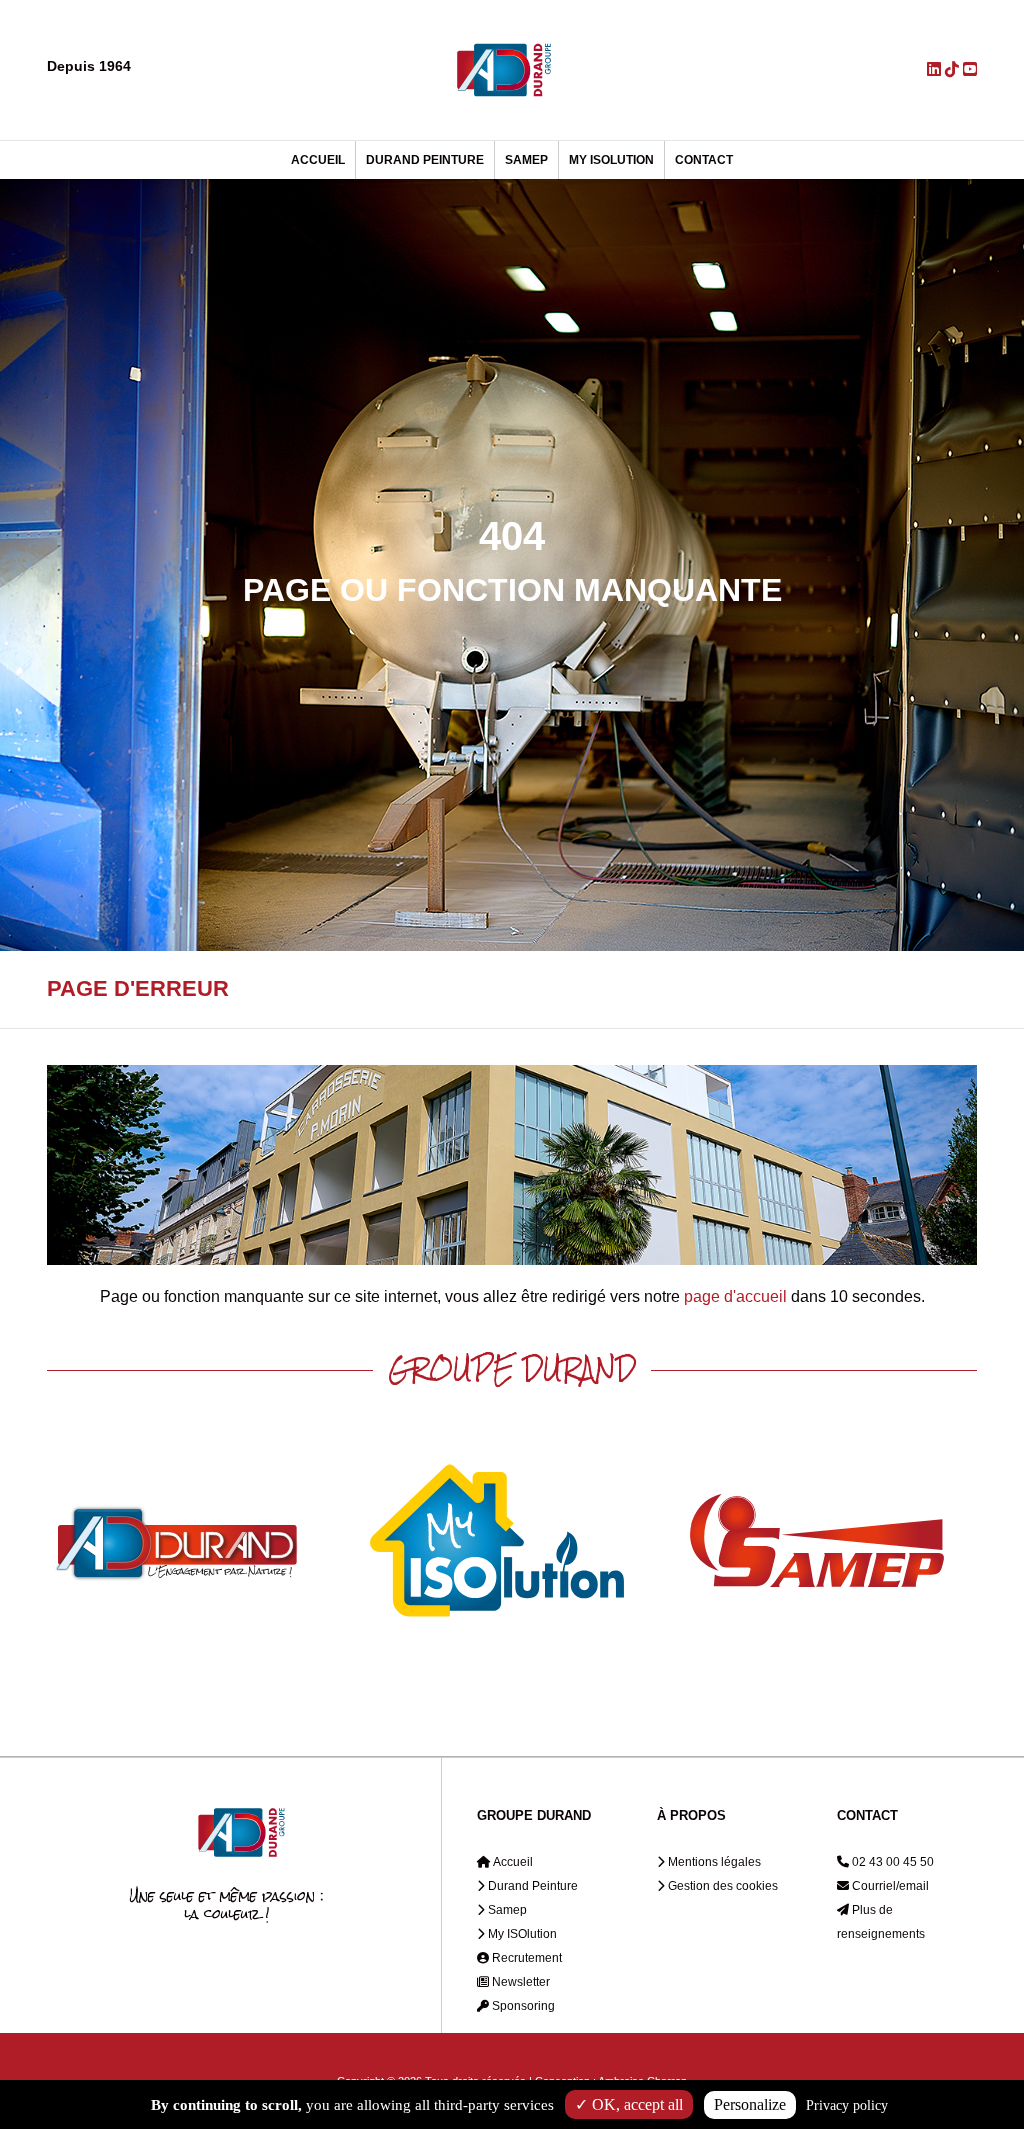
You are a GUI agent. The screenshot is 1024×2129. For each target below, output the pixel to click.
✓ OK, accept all (629, 2104)
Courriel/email (889, 1886)
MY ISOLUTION (611, 160)
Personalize (750, 2104)
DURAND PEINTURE (425, 160)
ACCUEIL (318, 160)
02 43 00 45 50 (891, 1862)
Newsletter (519, 1982)
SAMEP (526, 160)
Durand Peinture (531, 1886)
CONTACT (704, 160)
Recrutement (525, 1958)
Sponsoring (522, 2006)
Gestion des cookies (721, 1886)
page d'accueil (735, 1296)
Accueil (512, 1862)
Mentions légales (713, 1862)
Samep (506, 1910)
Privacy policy (847, 2105)
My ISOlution (521, 1934)
